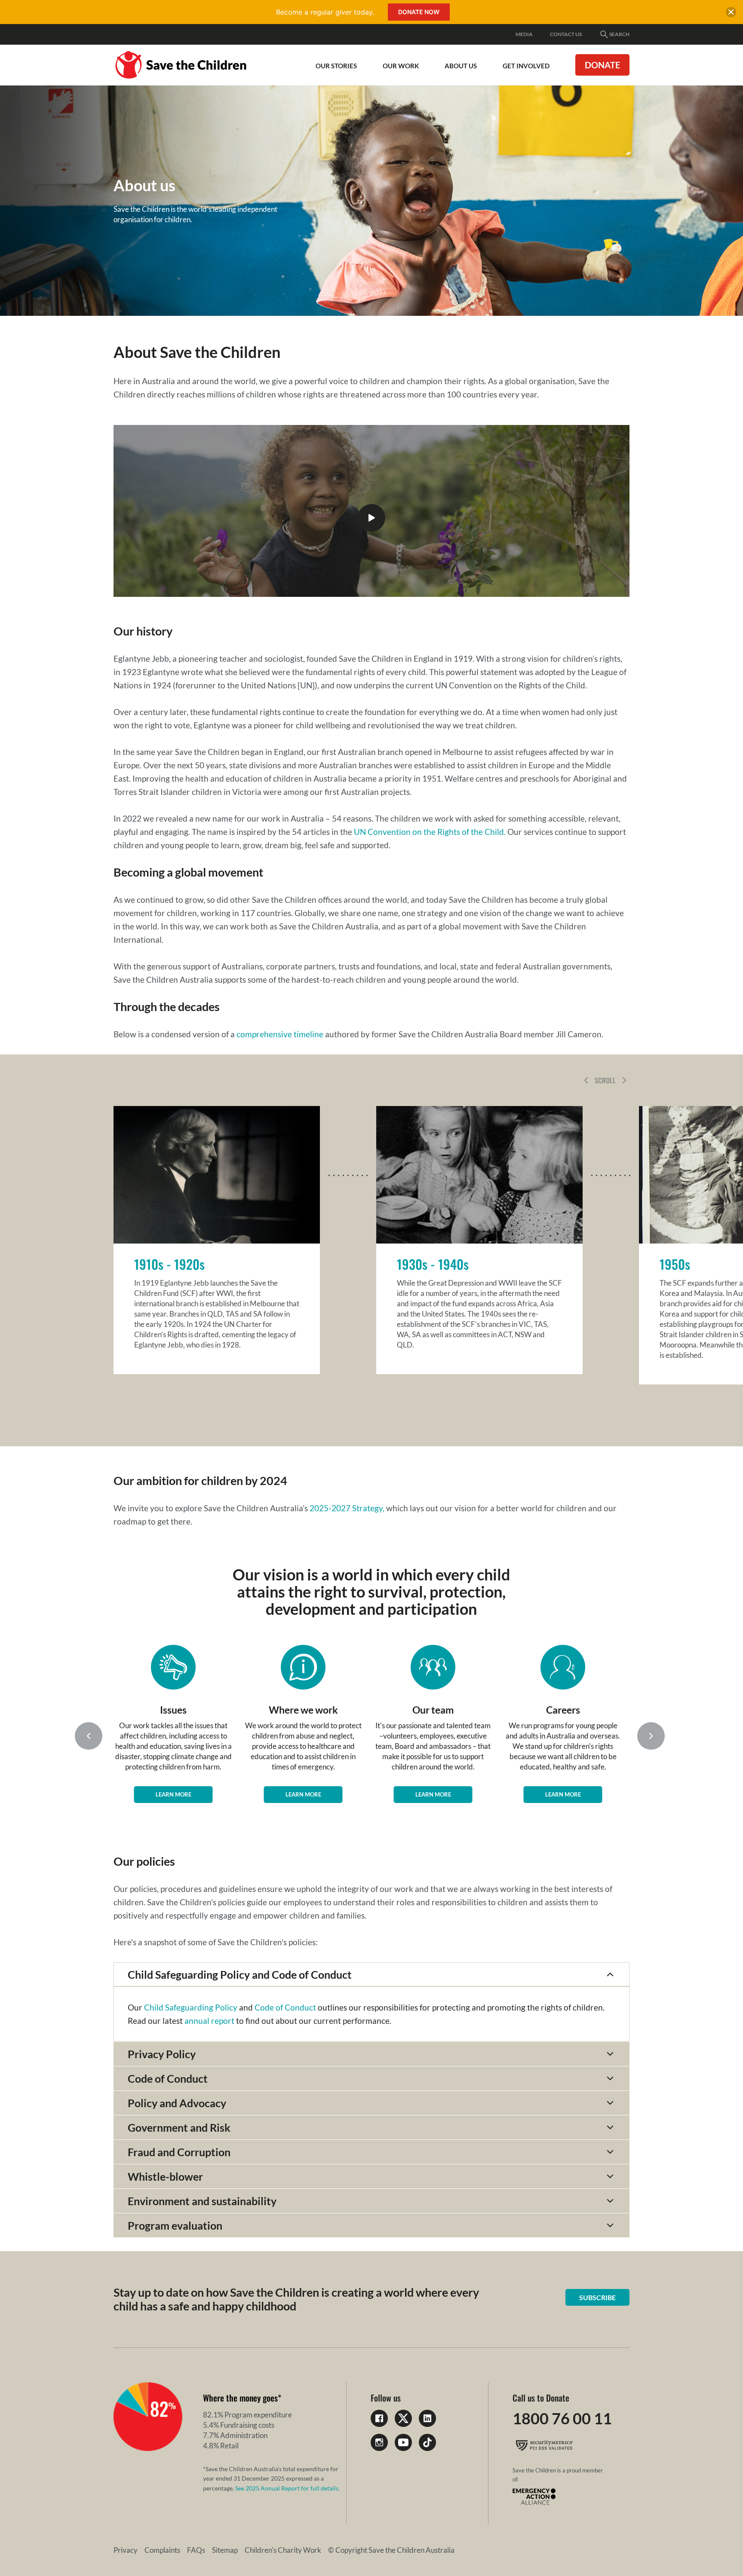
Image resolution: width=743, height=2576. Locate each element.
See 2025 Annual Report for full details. (287, 2488)
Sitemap (225, 2550)
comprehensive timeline (280, 1034)
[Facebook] (379, 2418)
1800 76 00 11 (562, 2418)
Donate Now (419, 12)
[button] (586, 1080)
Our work (401, 66)
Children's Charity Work (283, 2550)
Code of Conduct (285, 2007)
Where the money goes (240, 2398)
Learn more (173, 1794)
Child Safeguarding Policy (191, 2007)
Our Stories (336, 66)
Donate (602, 65)
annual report (209, 2021)
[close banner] (731, 14)
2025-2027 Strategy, (347, 1508)
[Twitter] (403, 2418)
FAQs (196, 2550)
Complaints (162, 2550)
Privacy (126, 2550)
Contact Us (566, 34)
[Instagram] (379, 2442)
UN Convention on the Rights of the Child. (430, 832)
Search (619, 34)
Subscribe (597, 2297)
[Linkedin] (427, 2418)
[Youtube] (403, 2442)
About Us (461, 66)
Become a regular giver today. (325, 12)
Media (524, 34)
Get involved (526, 66)
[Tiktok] (427, 2442)
